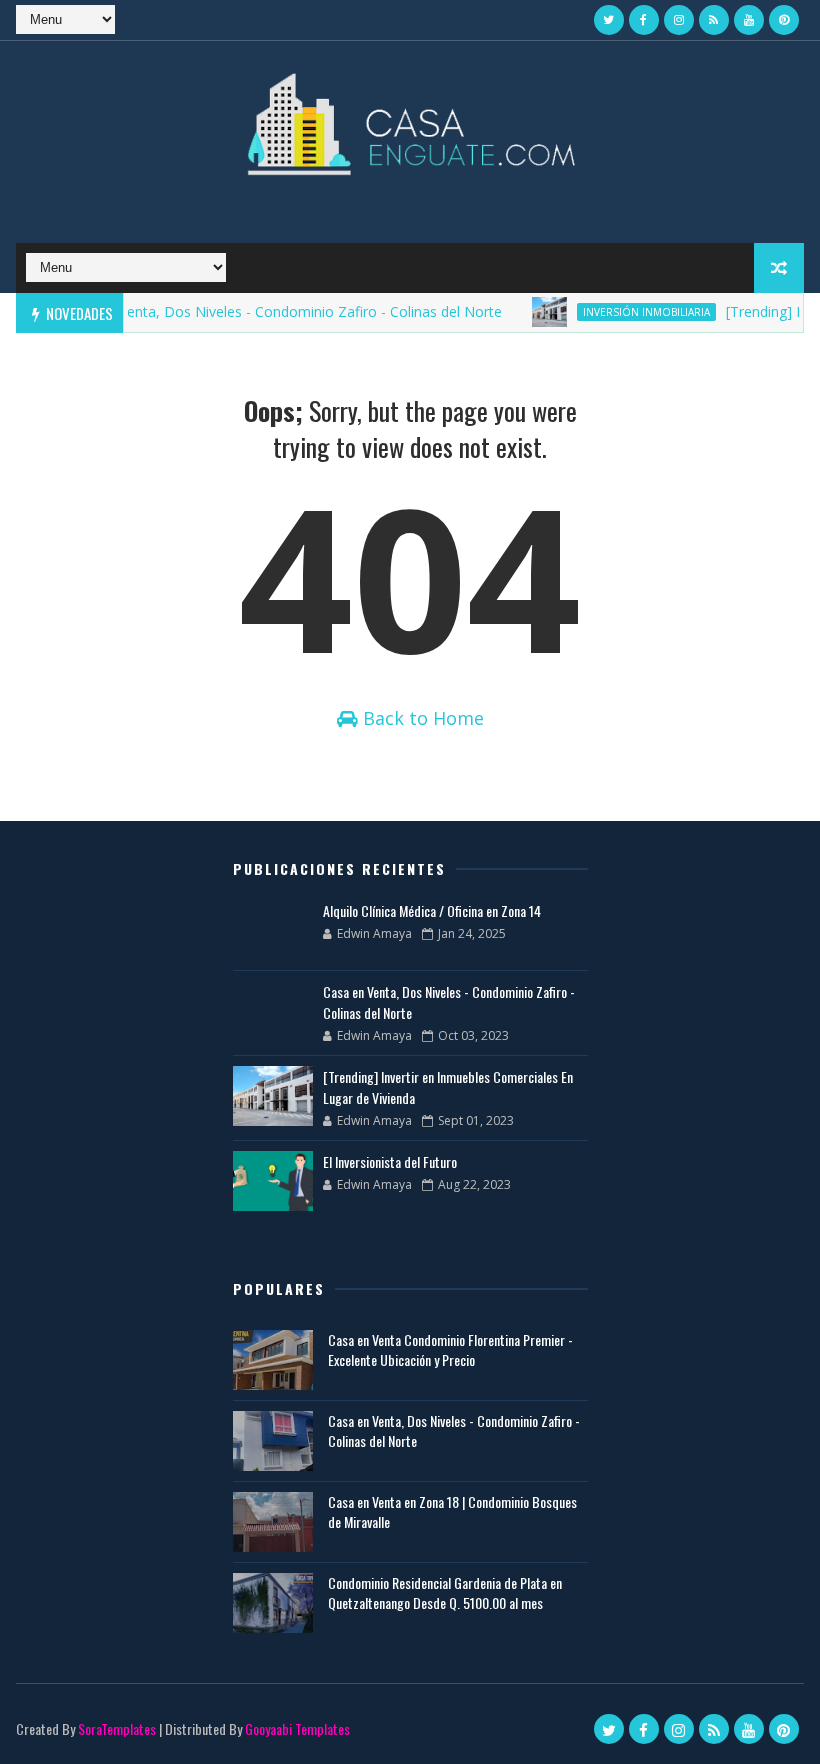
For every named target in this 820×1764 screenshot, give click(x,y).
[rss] (714, 20)
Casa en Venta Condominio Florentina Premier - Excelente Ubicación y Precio (450, 1349)
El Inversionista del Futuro (390, 1161)
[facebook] (644, 20)
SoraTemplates (117, 1728)
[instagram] (679, 20)
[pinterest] (784, 20)
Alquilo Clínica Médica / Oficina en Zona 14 (432, 910)
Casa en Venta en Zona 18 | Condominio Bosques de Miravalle (452, 1511)
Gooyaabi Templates (297, 1728)
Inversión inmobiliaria (630, 312)
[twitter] (609, 20)
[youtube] (749, 20)
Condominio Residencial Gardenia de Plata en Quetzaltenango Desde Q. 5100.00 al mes (445, 1592)
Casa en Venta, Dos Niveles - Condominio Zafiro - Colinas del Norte (266, 311)
